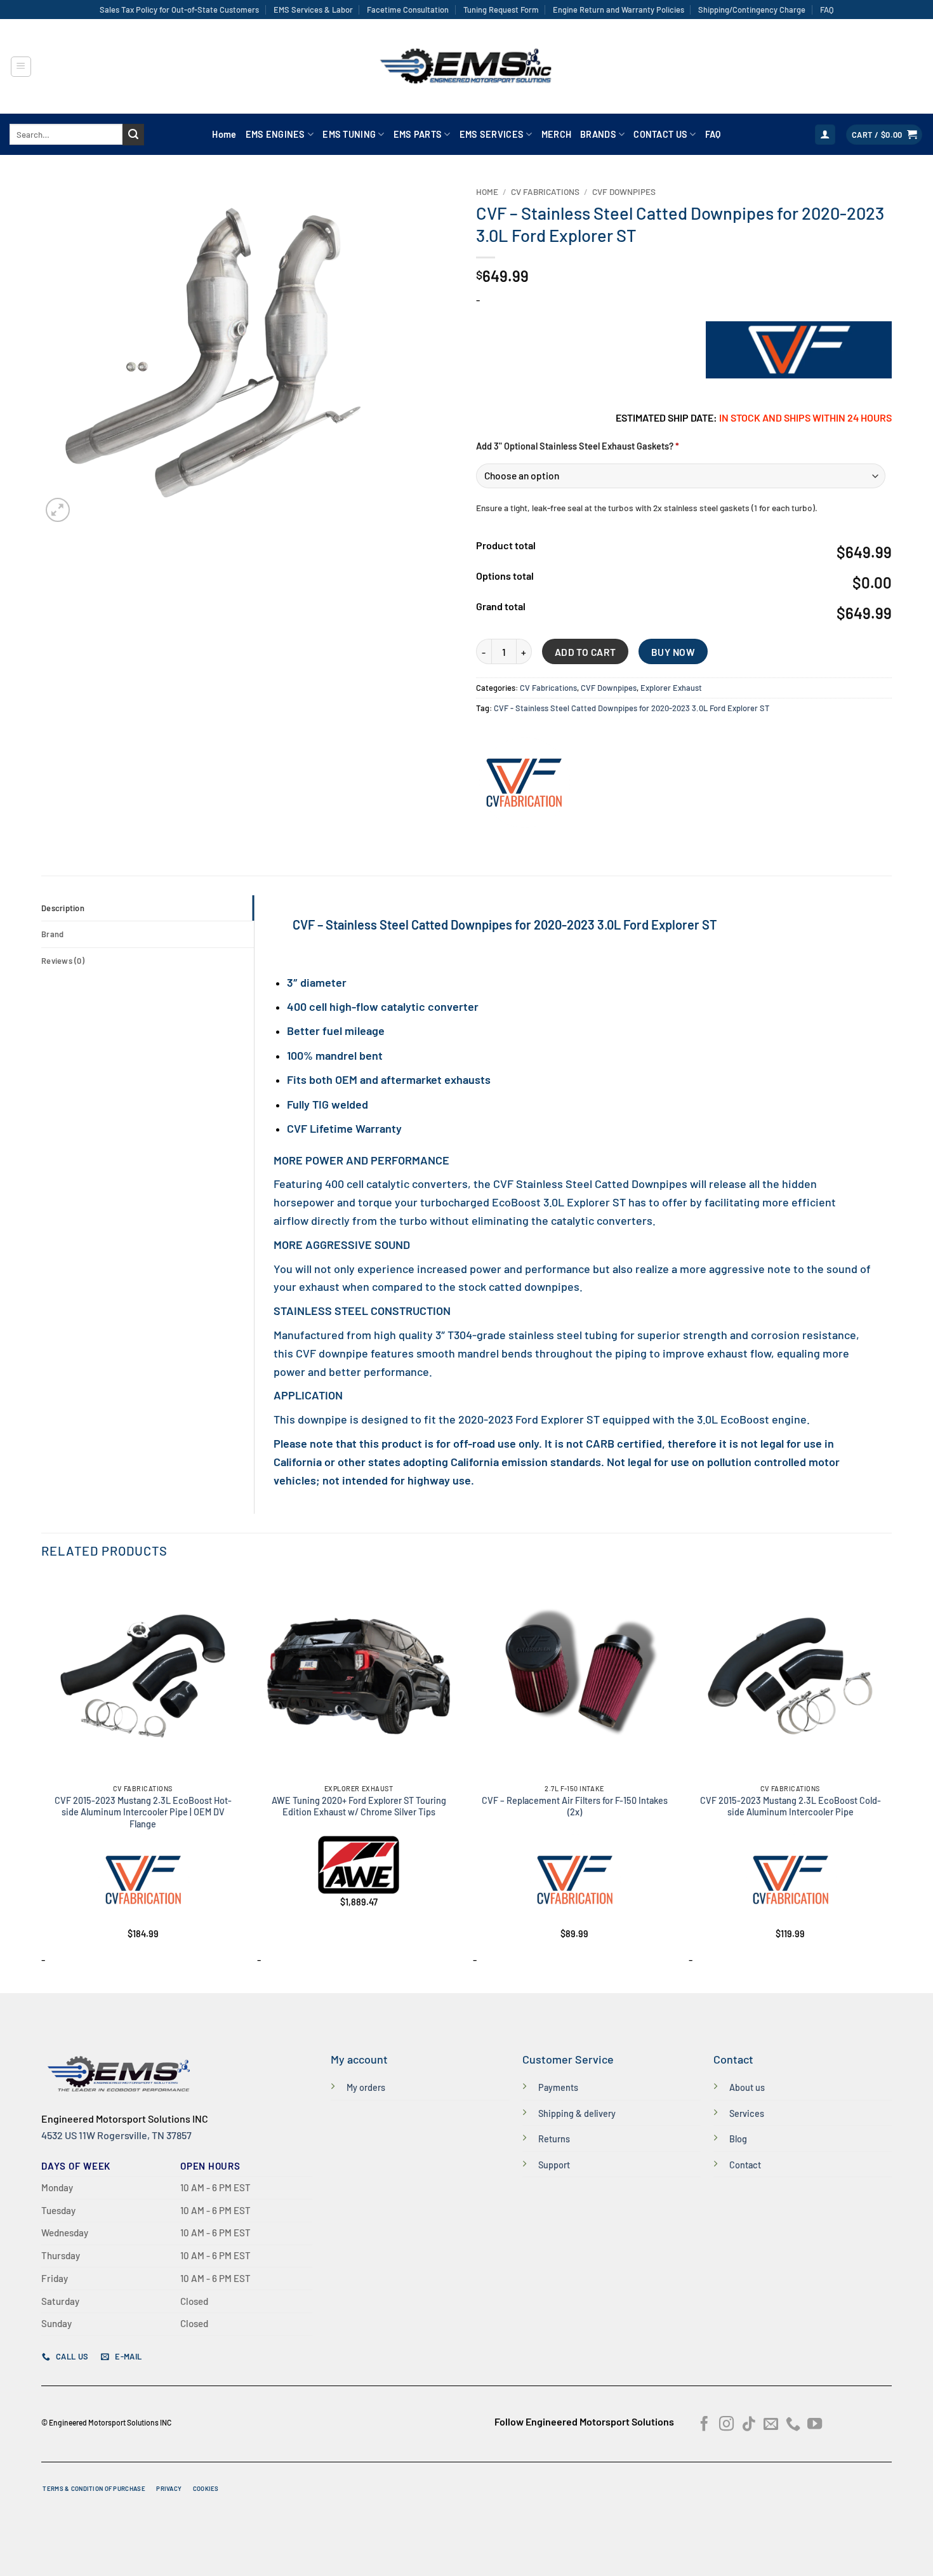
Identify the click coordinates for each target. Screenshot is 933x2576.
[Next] (891, 1782)
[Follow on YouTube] (815, 2425)
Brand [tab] (52, 934)
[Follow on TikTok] (749, 2425)
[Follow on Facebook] (704, 2425)
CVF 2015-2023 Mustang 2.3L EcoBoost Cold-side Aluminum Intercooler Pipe (791, 1806)
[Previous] (42, 1782)
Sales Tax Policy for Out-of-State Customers (179, 10)
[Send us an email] (771, 2425)
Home (224, 134)
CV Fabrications (545, 191)
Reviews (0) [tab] (63, 961)
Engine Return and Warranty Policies (619, 10)
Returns (554, 2139)
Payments (558, 2087)
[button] (21, 67)
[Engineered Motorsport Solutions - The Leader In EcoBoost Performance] (466, 67)
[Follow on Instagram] (726, 2425)
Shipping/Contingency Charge (752, 10)
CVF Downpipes (624, 191)
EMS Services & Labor (313, 10)
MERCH (556, 134)
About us (747, 2087)
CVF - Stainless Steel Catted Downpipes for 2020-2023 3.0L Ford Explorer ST (632, 708)
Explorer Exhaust (671, 688)
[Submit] (133, 135)
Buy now (673, 652)
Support (554, 2165)
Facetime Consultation (408, 10)
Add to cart (586, 652)
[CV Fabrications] (524, 784)
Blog (738, 2139)
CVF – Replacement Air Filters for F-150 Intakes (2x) (575, 1806)
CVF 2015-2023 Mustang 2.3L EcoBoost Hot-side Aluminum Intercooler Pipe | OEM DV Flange (143, 1812)
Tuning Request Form (501, 10)
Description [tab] (63, 908)
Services (747, 2113)
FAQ (827, 10)
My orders (366, 2087)
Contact (745, 2165)
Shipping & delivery (577, 2113)
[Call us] (793, 2425)
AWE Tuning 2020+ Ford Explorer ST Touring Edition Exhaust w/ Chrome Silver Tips (359, 1806)
